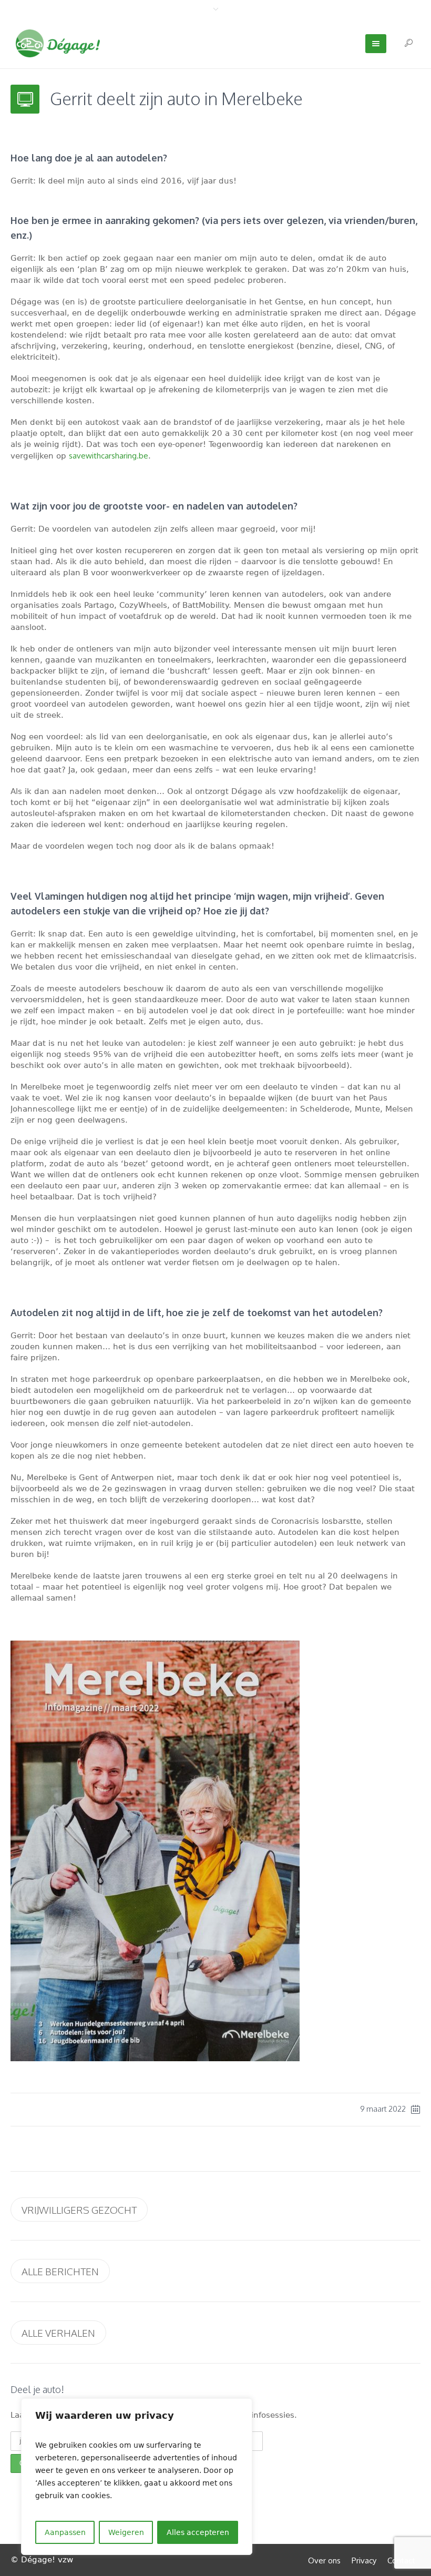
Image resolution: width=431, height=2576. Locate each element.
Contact (401, 2560)
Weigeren (126, 2532)
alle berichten (60, 2271)
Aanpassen (65, 2532)
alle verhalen (58, 2333)
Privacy (364, 2560)
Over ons (324, 2560)
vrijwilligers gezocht (79, 2210)
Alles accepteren (198, 2532)
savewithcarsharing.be (109, 456)
